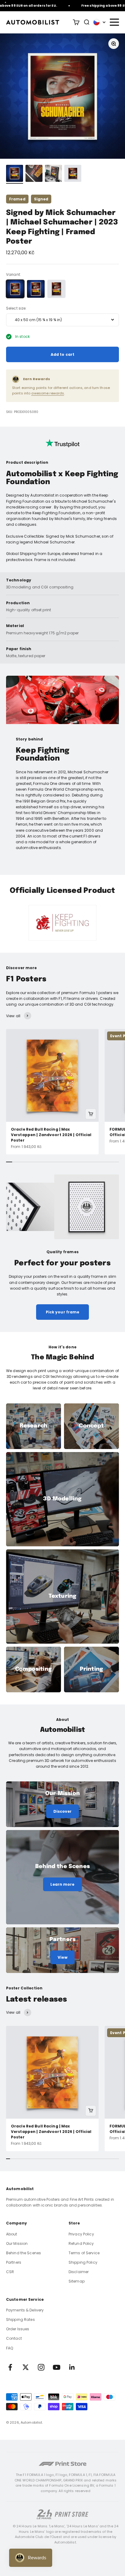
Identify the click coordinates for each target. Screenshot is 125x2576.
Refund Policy (81, 2243)
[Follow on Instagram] (41, 2367)
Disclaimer (79, 2272)
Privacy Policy (81, 2234)
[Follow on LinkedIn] (72, 2367)
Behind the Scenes (24, 2253)
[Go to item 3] (53, 174)
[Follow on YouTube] (57, 2367)
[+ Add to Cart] (91, 1114)
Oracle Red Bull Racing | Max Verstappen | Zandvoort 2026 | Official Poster (51, 1135)
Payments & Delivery (25, 2310)
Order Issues (18, 2329)
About (12, 2234)
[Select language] (100, 22)
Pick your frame (63, 1312)
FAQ (10, 2348)
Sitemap (77, 2281)
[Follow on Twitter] (26, 2367)
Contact (14, 2338)
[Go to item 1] (15, 174)
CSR (10, 2272)
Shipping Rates (20, 2319)
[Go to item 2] (34, 174)
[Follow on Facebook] (10, 2367)
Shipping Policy (83, 2262)
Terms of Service (84, 2253)
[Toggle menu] (114, 22)
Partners (14, 2262)
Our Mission (17, 2243)
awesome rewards (48, 393)
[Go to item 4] (73, 174)
